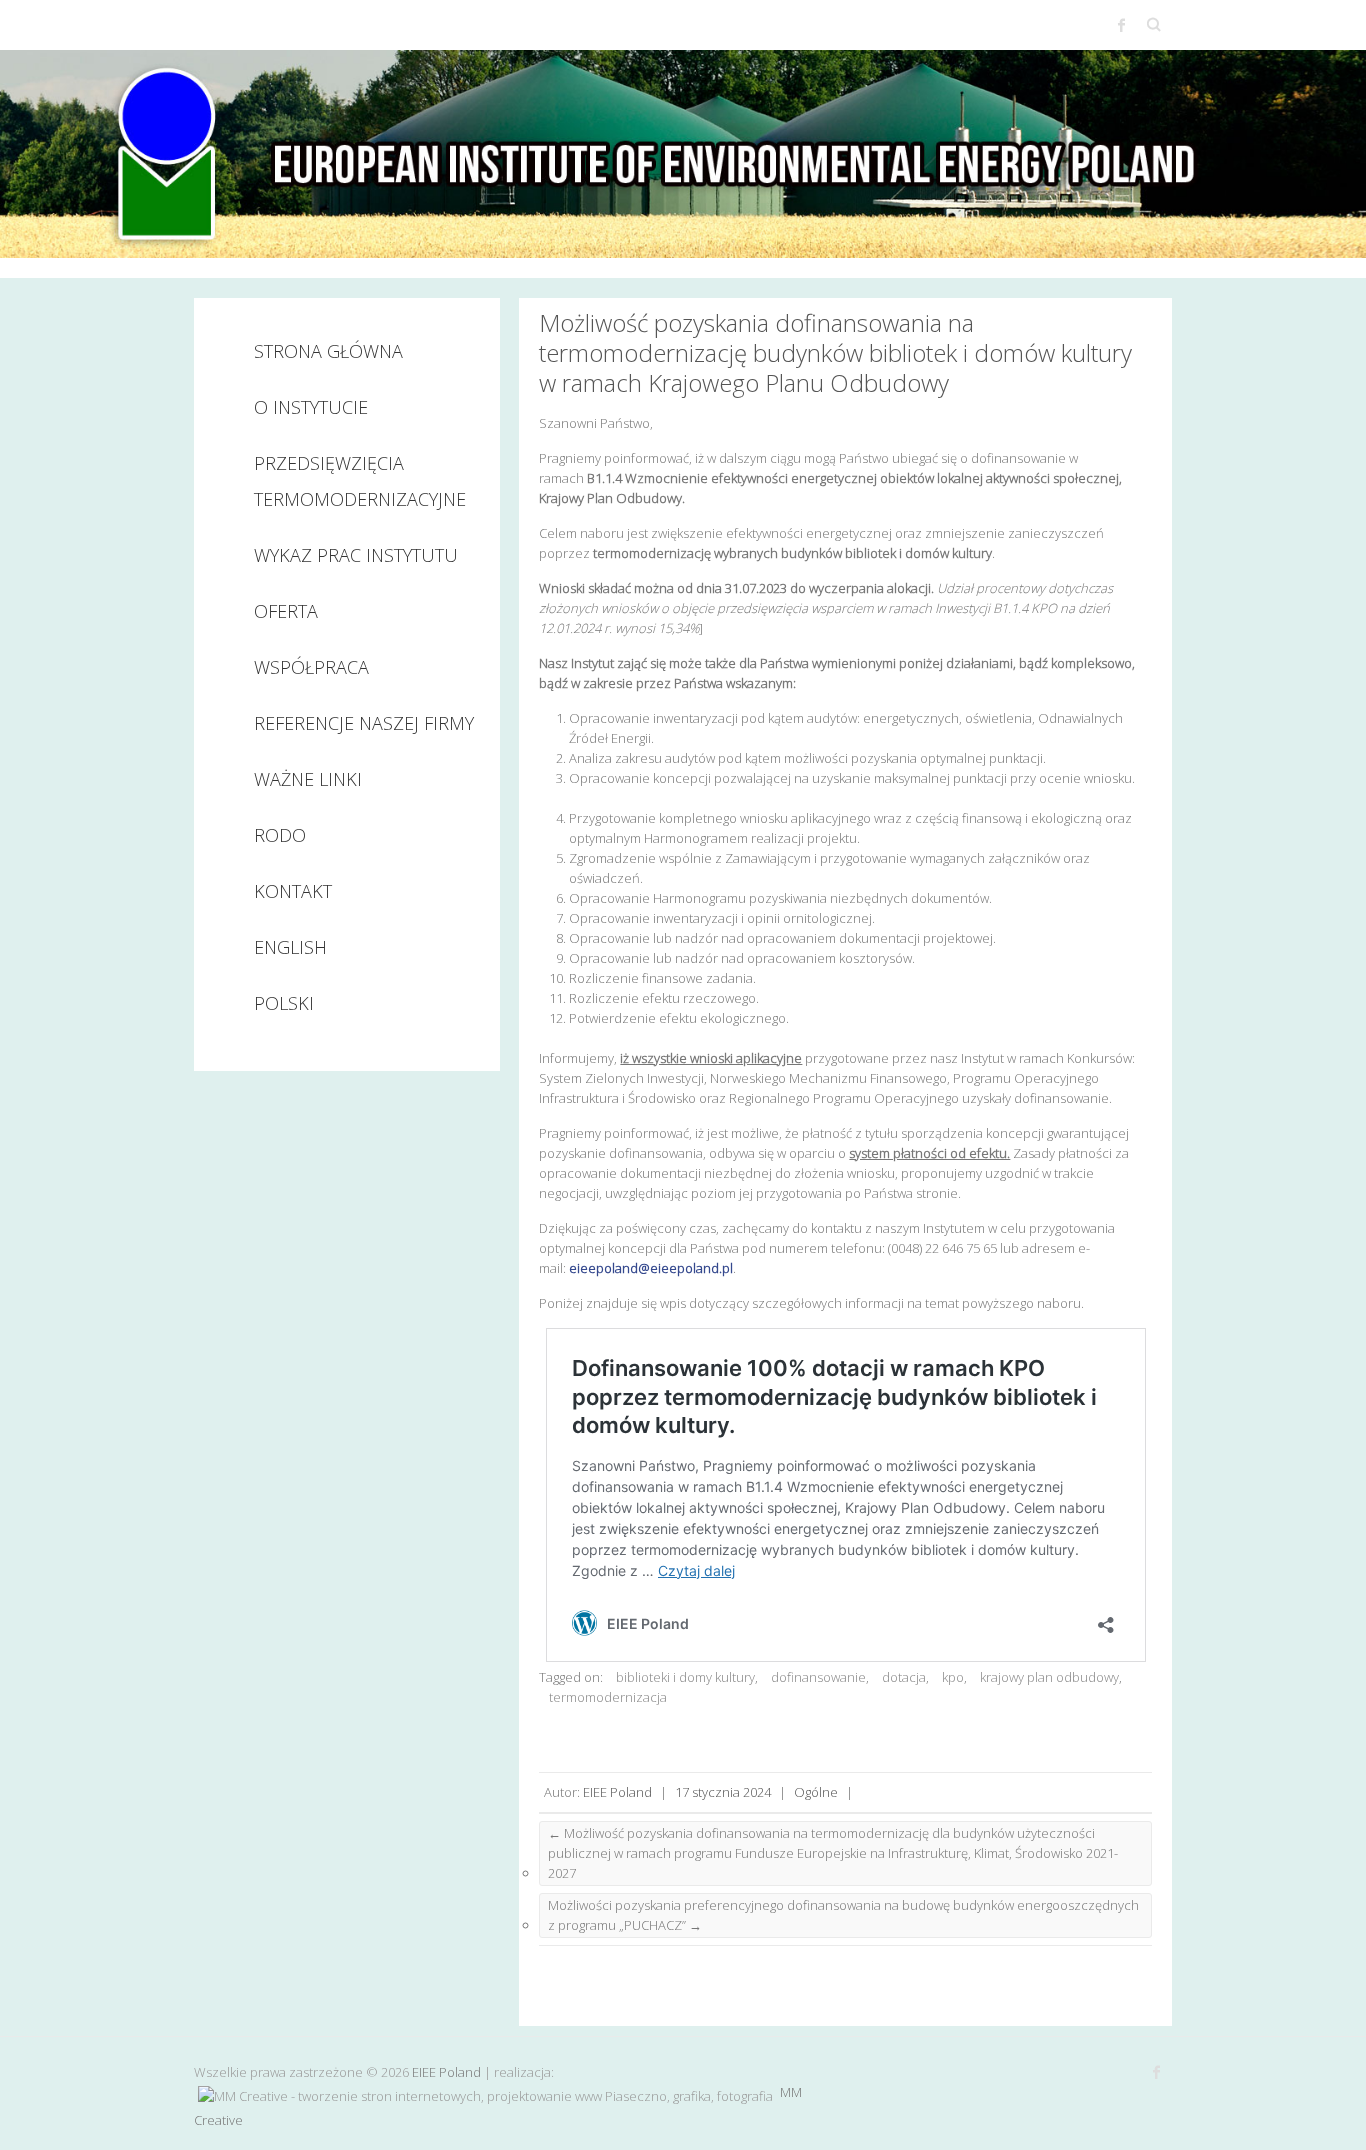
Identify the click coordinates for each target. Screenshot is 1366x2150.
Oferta (286, 611)
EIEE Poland (617, 1792)
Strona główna (328, 351)
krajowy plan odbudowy (1049, 1677)
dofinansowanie (818, 1677)
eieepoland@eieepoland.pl (651, 1268)
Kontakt (293, 891)
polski (284, 1003)
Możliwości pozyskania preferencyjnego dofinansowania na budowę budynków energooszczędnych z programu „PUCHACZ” (843, 1915)
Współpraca (311, 667)
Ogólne (816, 1792)
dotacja (904, 1677)
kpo (953, 1677)
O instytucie (311, 407)
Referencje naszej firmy (364, 723)
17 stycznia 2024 (723, 1792)
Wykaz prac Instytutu (356, 555)
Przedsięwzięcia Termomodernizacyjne (360, 481)
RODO (280, 835)
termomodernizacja (608, 1697)
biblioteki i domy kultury (685, 1677)
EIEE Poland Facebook (1122, 25)
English (290, 947)
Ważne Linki (308, 779)
